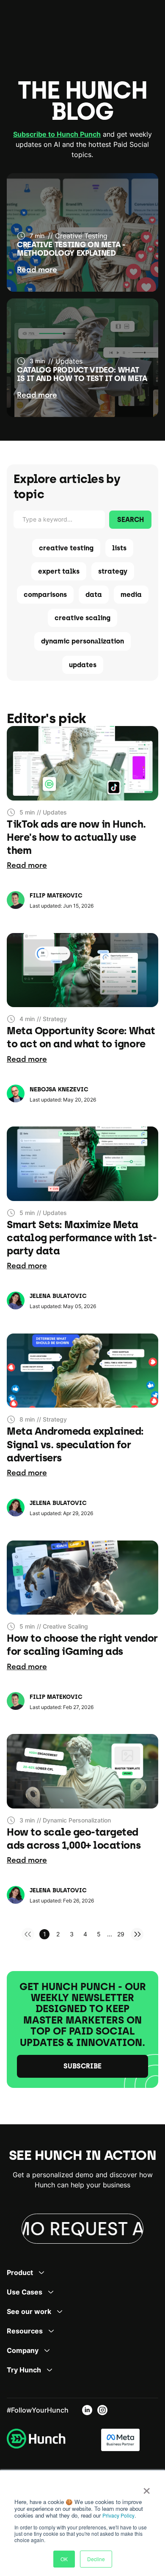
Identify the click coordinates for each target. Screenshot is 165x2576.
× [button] (147, 2488)
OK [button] (64, 2559)
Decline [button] (96, 2559)
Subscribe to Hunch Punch (57, 134)
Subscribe (82, 2066)
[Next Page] (137, 1934)
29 (121, 1934)
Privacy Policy (118, 2515)
